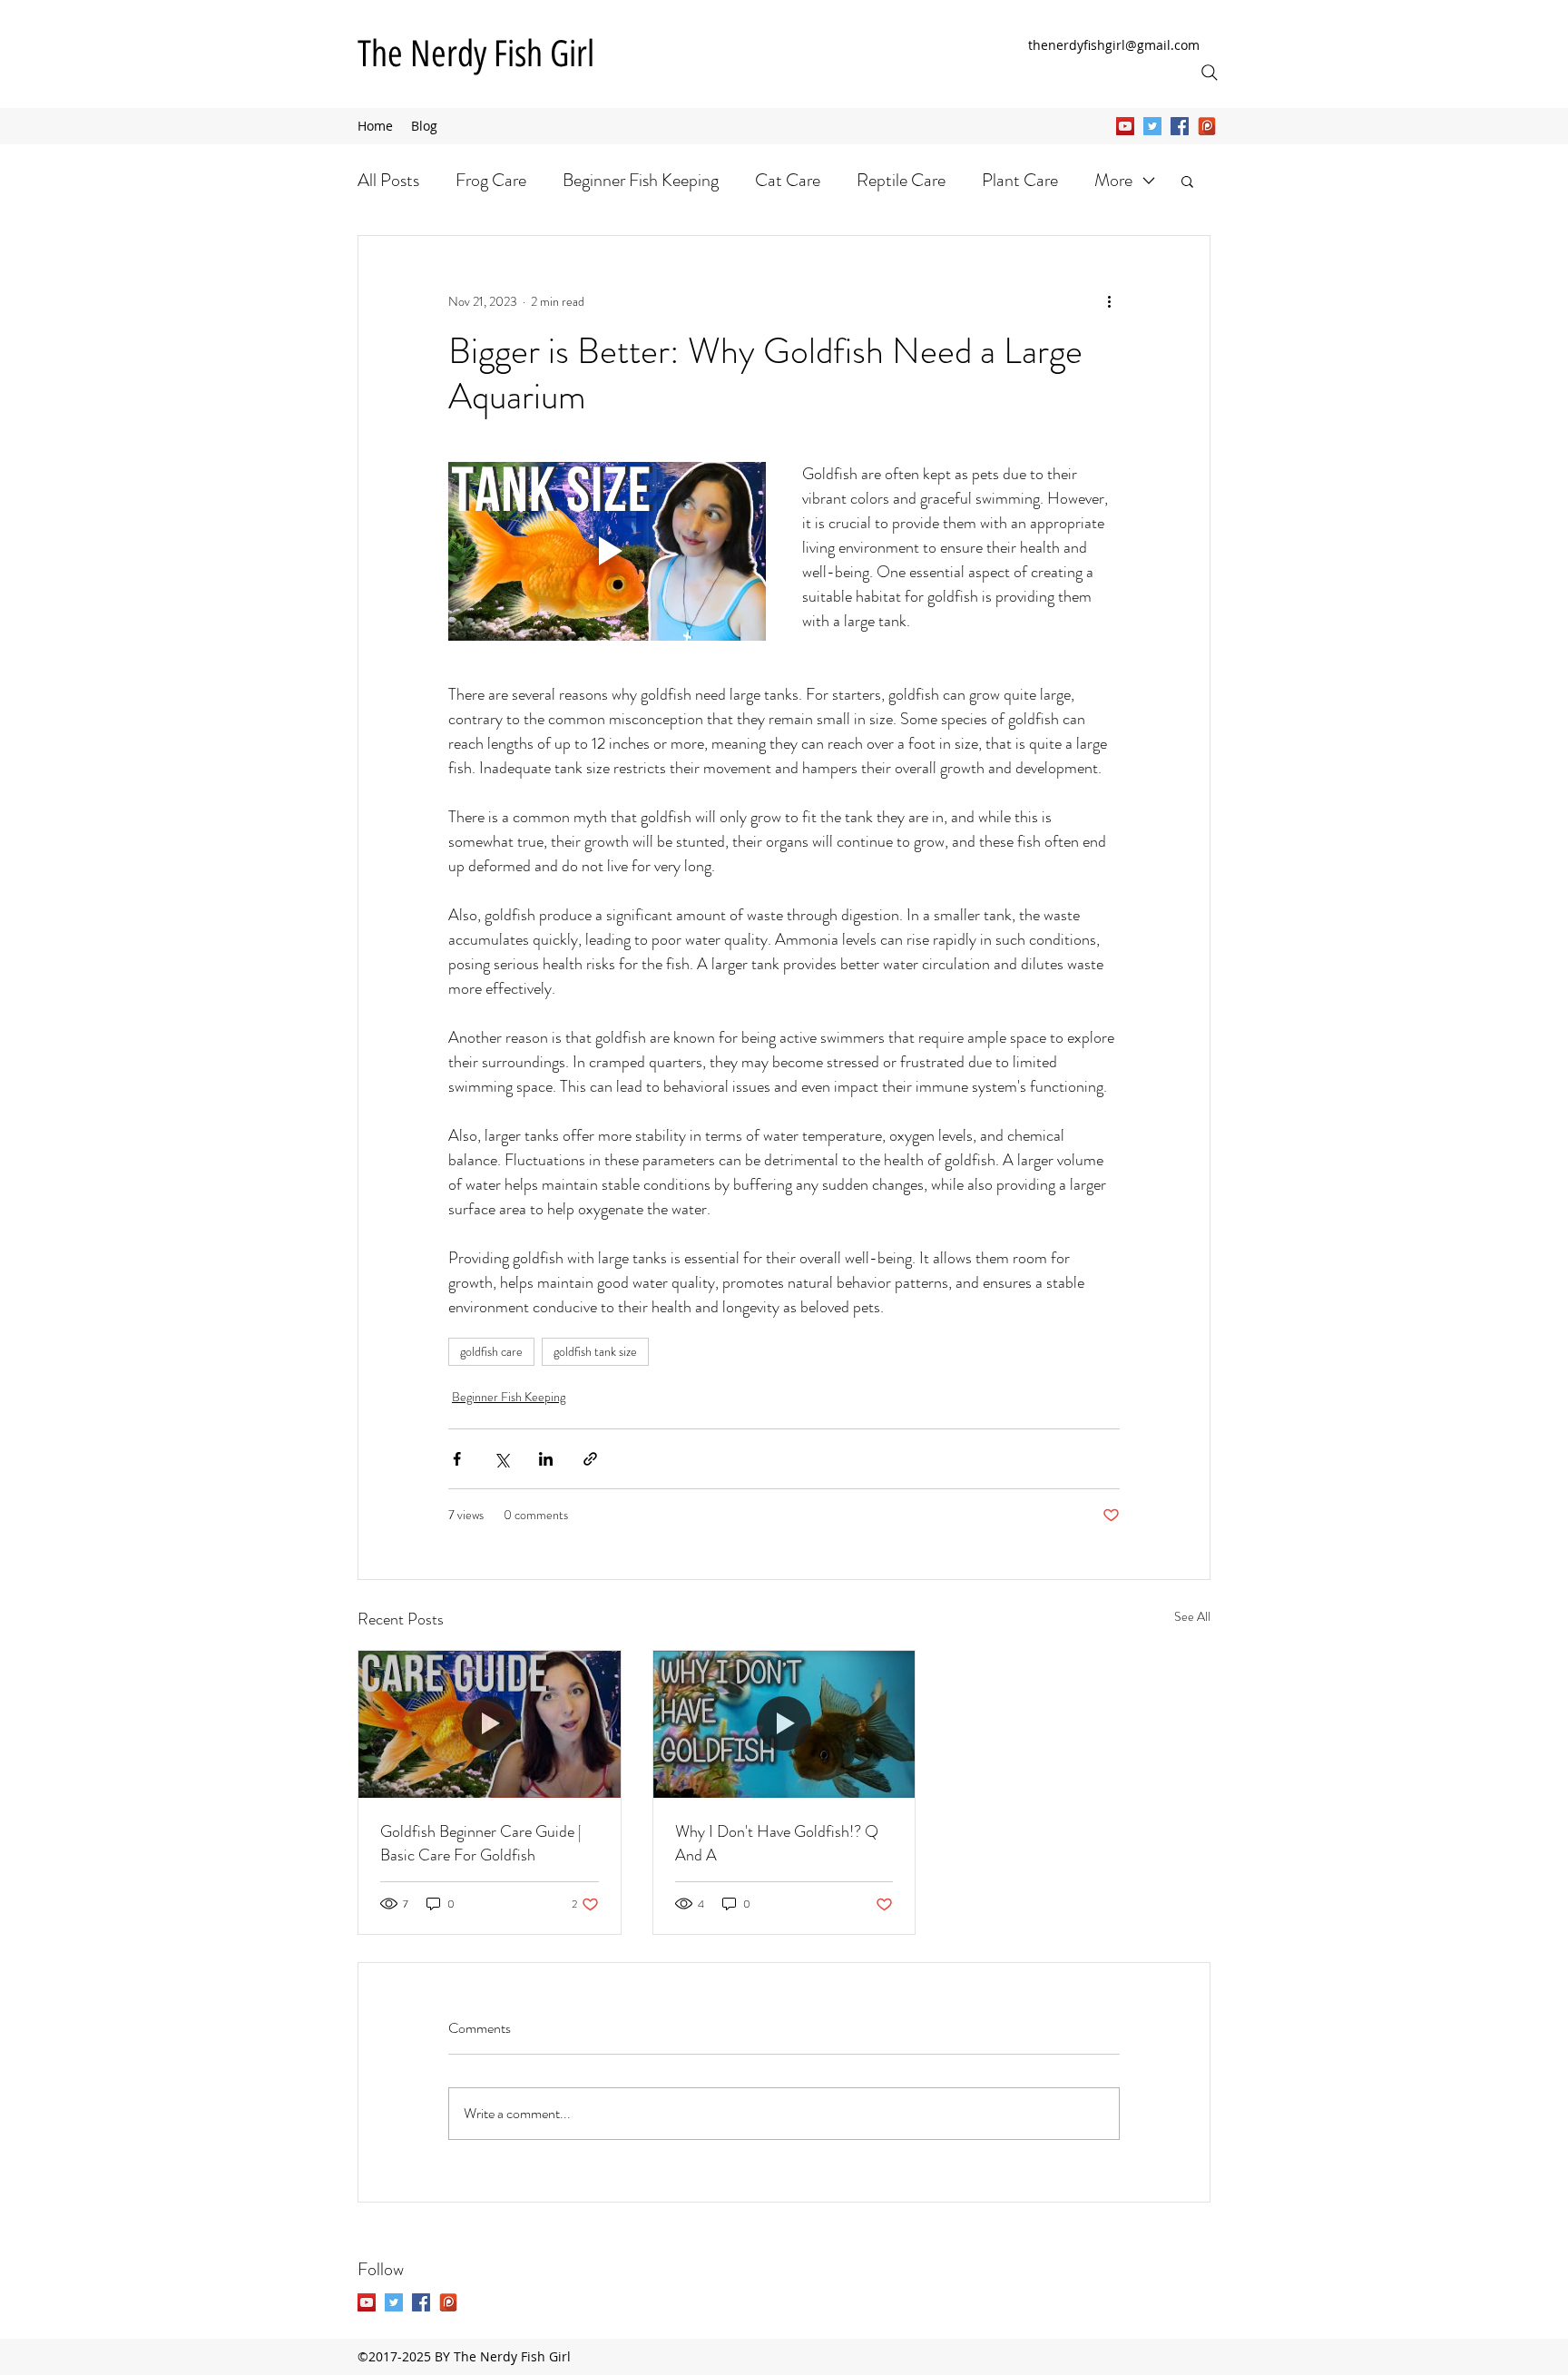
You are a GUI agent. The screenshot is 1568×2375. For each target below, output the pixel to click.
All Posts (388, 180)
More (1113, 180)
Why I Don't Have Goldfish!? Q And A (777, 1843)
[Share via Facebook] (457, 1459)
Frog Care (491, 180)
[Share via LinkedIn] (546, 1459)
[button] (1187, 181)
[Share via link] (590, 1459)
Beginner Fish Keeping (641, 180)
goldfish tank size (595, 1351)
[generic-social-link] (1207, 126)
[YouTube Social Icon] (1125, 126)
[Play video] (607, 551)
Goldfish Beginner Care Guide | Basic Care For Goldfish (481, 1843)
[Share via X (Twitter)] (501, 1459)
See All (1192, 1616)
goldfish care (491, 1351)
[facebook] (1180, 126)
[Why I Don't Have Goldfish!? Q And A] (784, 1724)
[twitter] (1152, 126)
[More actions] (1109, 301)
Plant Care (1020, 180)
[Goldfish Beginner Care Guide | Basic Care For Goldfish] (490, 1724)
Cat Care (788, 180)
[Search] (1210, 73)
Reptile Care (901, 180)
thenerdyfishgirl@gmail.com (1114, 45)
